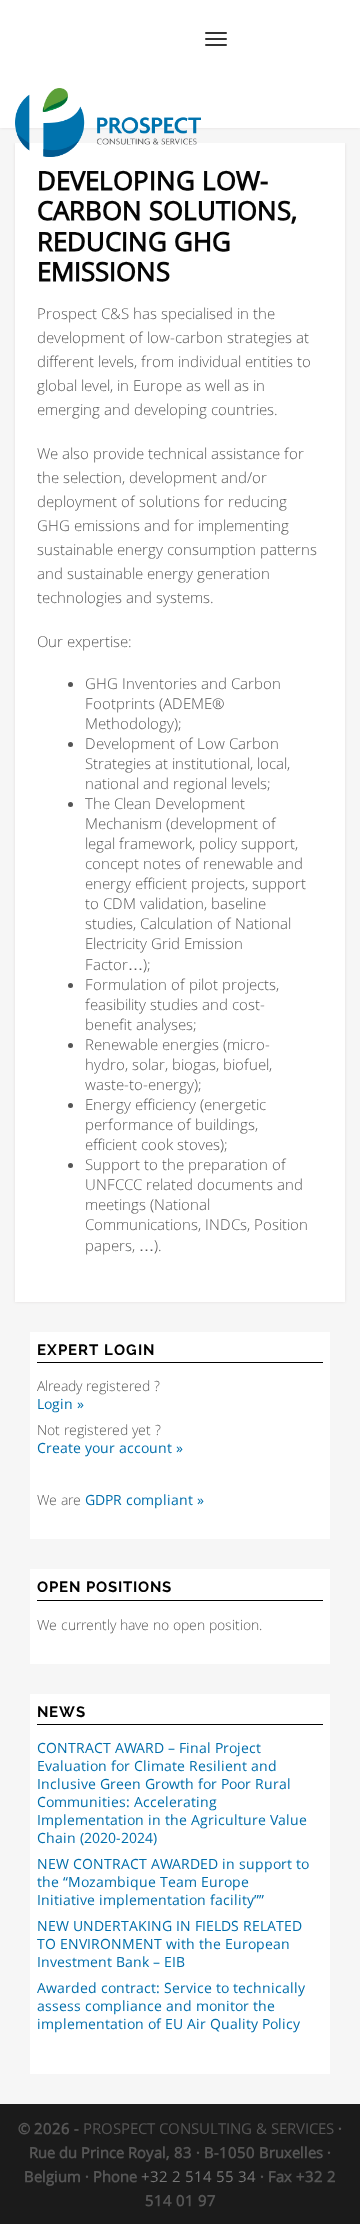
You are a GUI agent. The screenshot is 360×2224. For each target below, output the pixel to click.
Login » (60, 1404)
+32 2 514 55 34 (198, 2176)
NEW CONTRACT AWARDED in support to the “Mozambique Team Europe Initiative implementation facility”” (173, 1882)
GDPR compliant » (144, 1500)
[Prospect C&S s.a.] (108, 103)
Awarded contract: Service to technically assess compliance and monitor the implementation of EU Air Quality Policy (171, 2006)
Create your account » (110, 1448)
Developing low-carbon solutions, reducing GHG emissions (167, 225)
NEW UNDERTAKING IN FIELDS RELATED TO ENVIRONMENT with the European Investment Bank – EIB (169, 1944)
